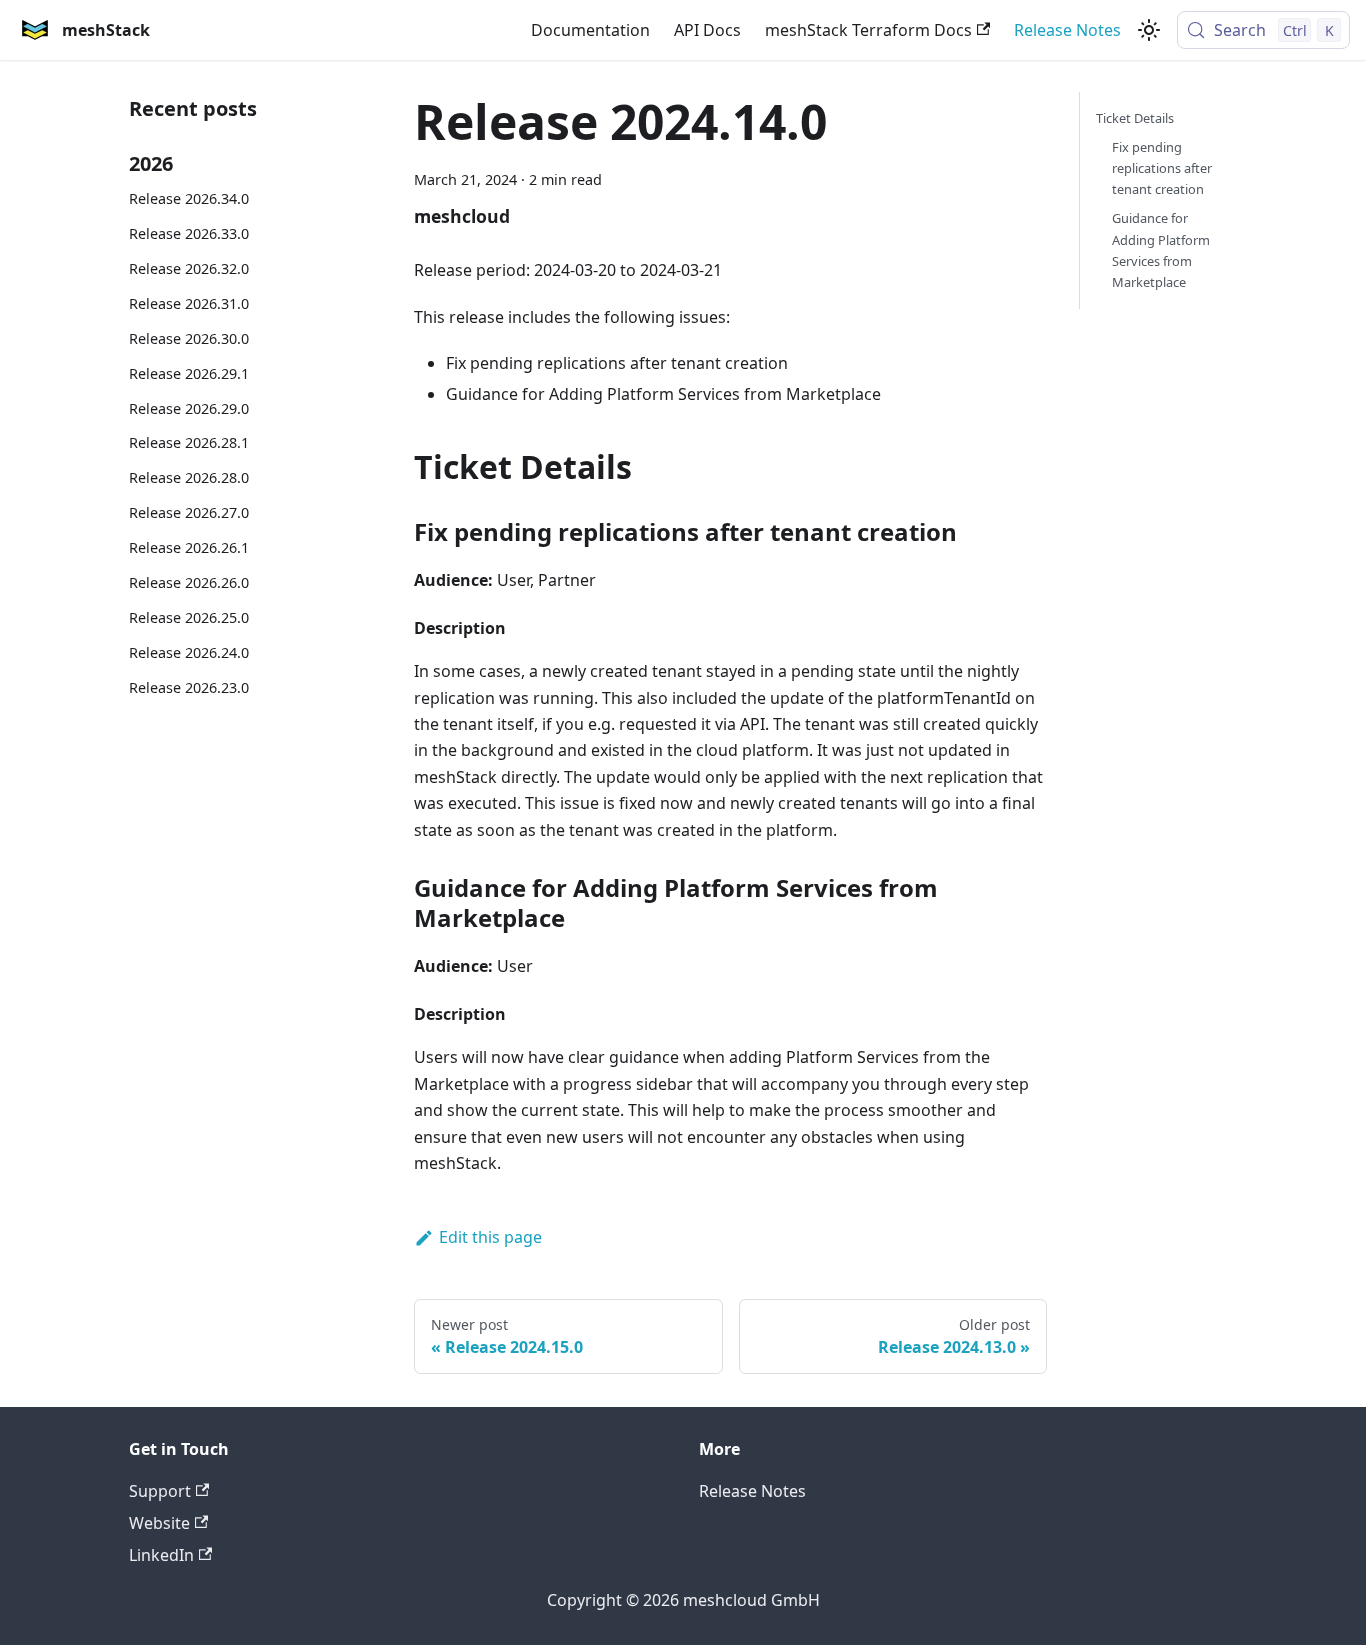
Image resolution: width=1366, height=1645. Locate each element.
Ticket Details (1135, 118)
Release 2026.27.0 (189, 512)
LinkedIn (161, 1555)
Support (160, 1491)
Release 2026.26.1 (189, 547)
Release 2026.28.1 (189, 442)
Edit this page (490, 1237)
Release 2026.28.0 (189, 477)
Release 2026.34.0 (189, 198)
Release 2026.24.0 (189, 652)
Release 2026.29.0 (189, 408)
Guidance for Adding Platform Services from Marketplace (1161, 249)
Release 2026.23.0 (189, 687)
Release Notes (1067, 30)
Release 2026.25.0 (189, 617)
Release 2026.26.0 (189, 582)
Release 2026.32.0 (189, 268)
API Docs (707, 30)
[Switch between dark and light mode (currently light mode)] (1149, 30)
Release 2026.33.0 (189, 233)
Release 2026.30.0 (189, 338)
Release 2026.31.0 (189, 303)
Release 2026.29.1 (189, 373)
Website (159, 1523)
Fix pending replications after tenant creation (1162, 168)
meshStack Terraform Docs (868, 30)
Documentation (590, 30)
